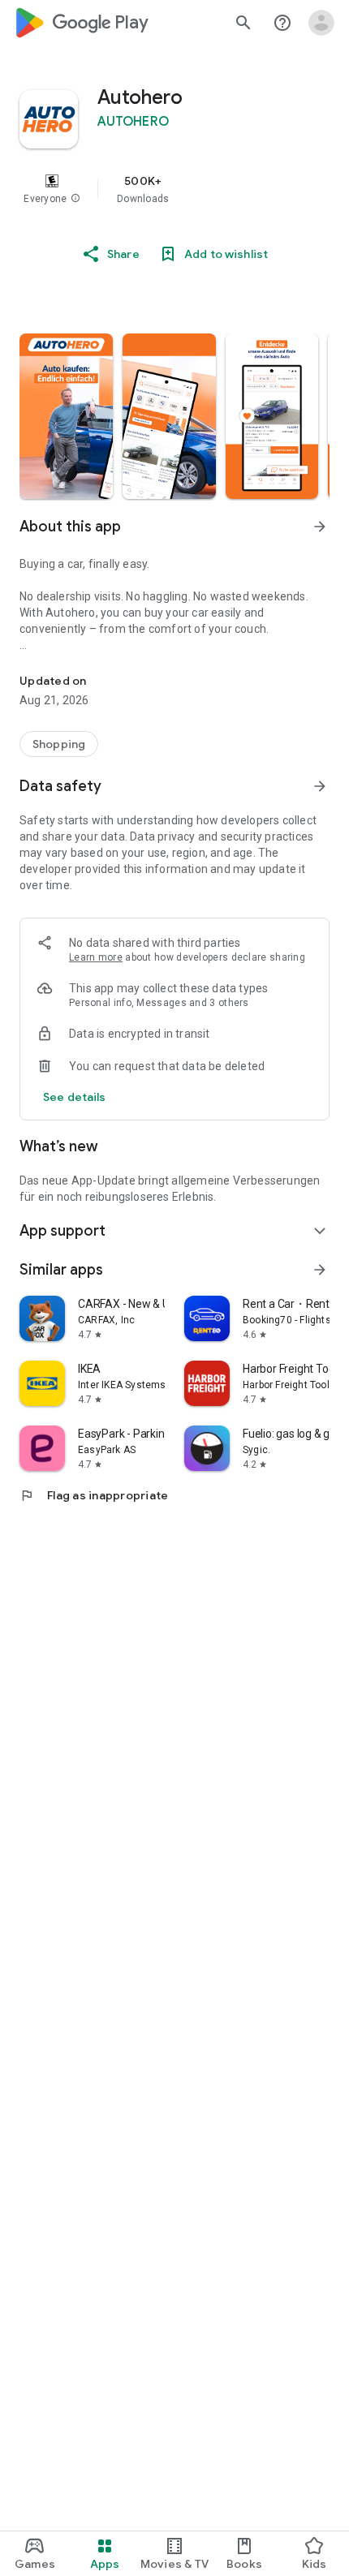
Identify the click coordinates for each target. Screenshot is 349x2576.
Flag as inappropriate (94, 1495)
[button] (75, 199)
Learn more (96, 957)
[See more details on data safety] (75, 1097)
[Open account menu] (321, 23)
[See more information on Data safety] (320, 786)
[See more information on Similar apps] (320, 1270)
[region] (174, 189)
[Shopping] (59, 744)
